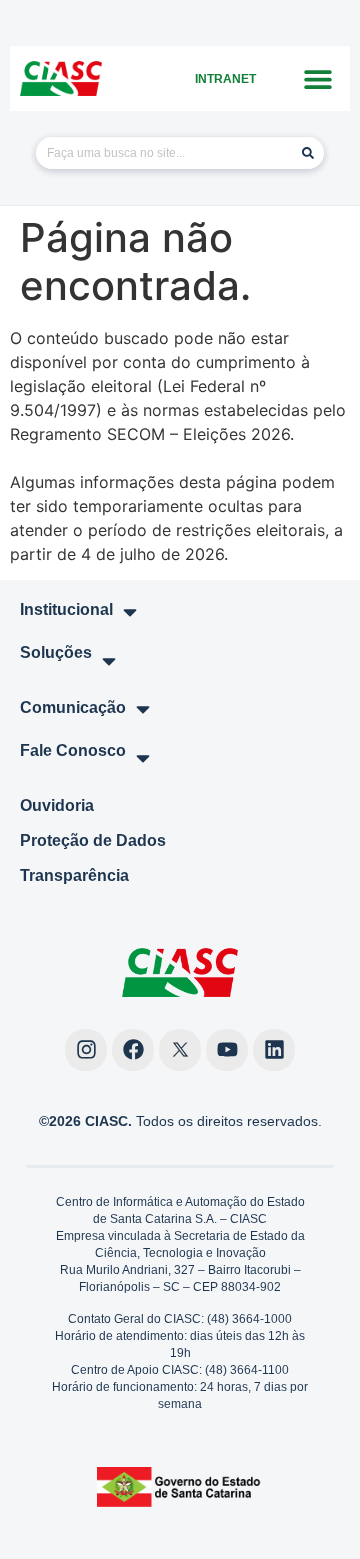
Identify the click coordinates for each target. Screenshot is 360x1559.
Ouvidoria (57, 805)
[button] (317, 78)
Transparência (74, 875)
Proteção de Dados (93, 840)
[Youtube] (227, 1050)
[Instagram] (86, 1050)
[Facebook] (133, 1050)
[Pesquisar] (308, 153)
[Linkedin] (274, 1050)
